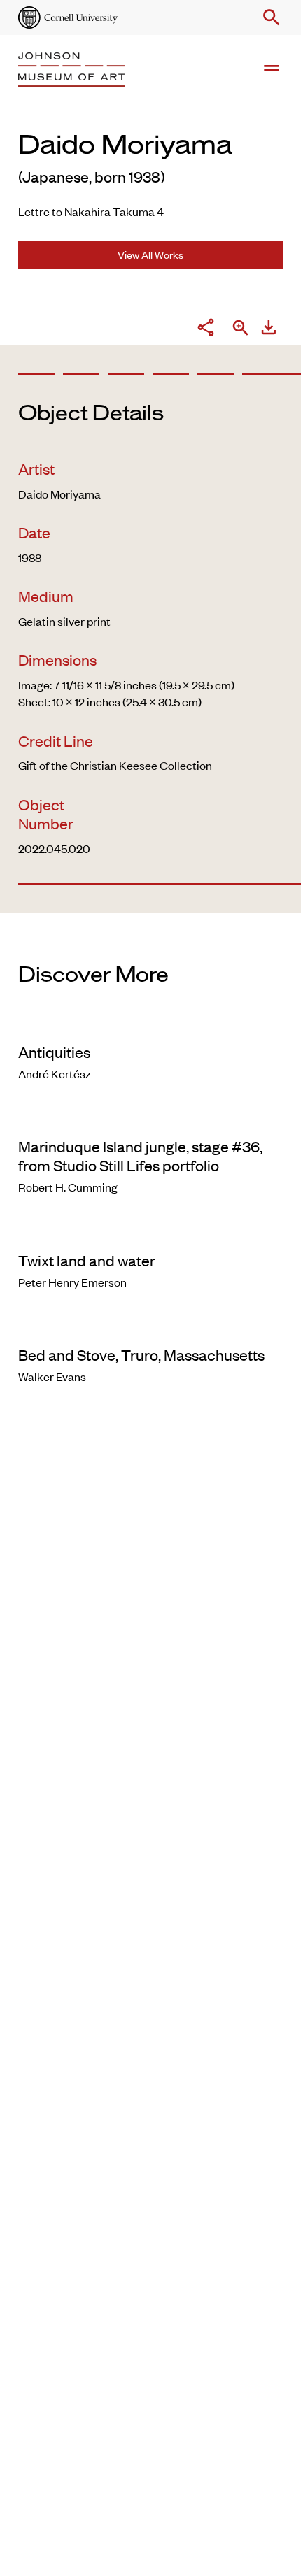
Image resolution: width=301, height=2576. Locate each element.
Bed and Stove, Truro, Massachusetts (141, 1354)
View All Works (150, 254)
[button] (269, 17)
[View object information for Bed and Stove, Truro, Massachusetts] (150, 1326)
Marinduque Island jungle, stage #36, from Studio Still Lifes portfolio (140, 1155)
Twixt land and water (87, 1260)
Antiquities (54, 1052)
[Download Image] (269, 329)
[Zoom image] (241, 329)
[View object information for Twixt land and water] (150, 1232)
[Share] (206, 329)
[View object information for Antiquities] (150, 1024)
